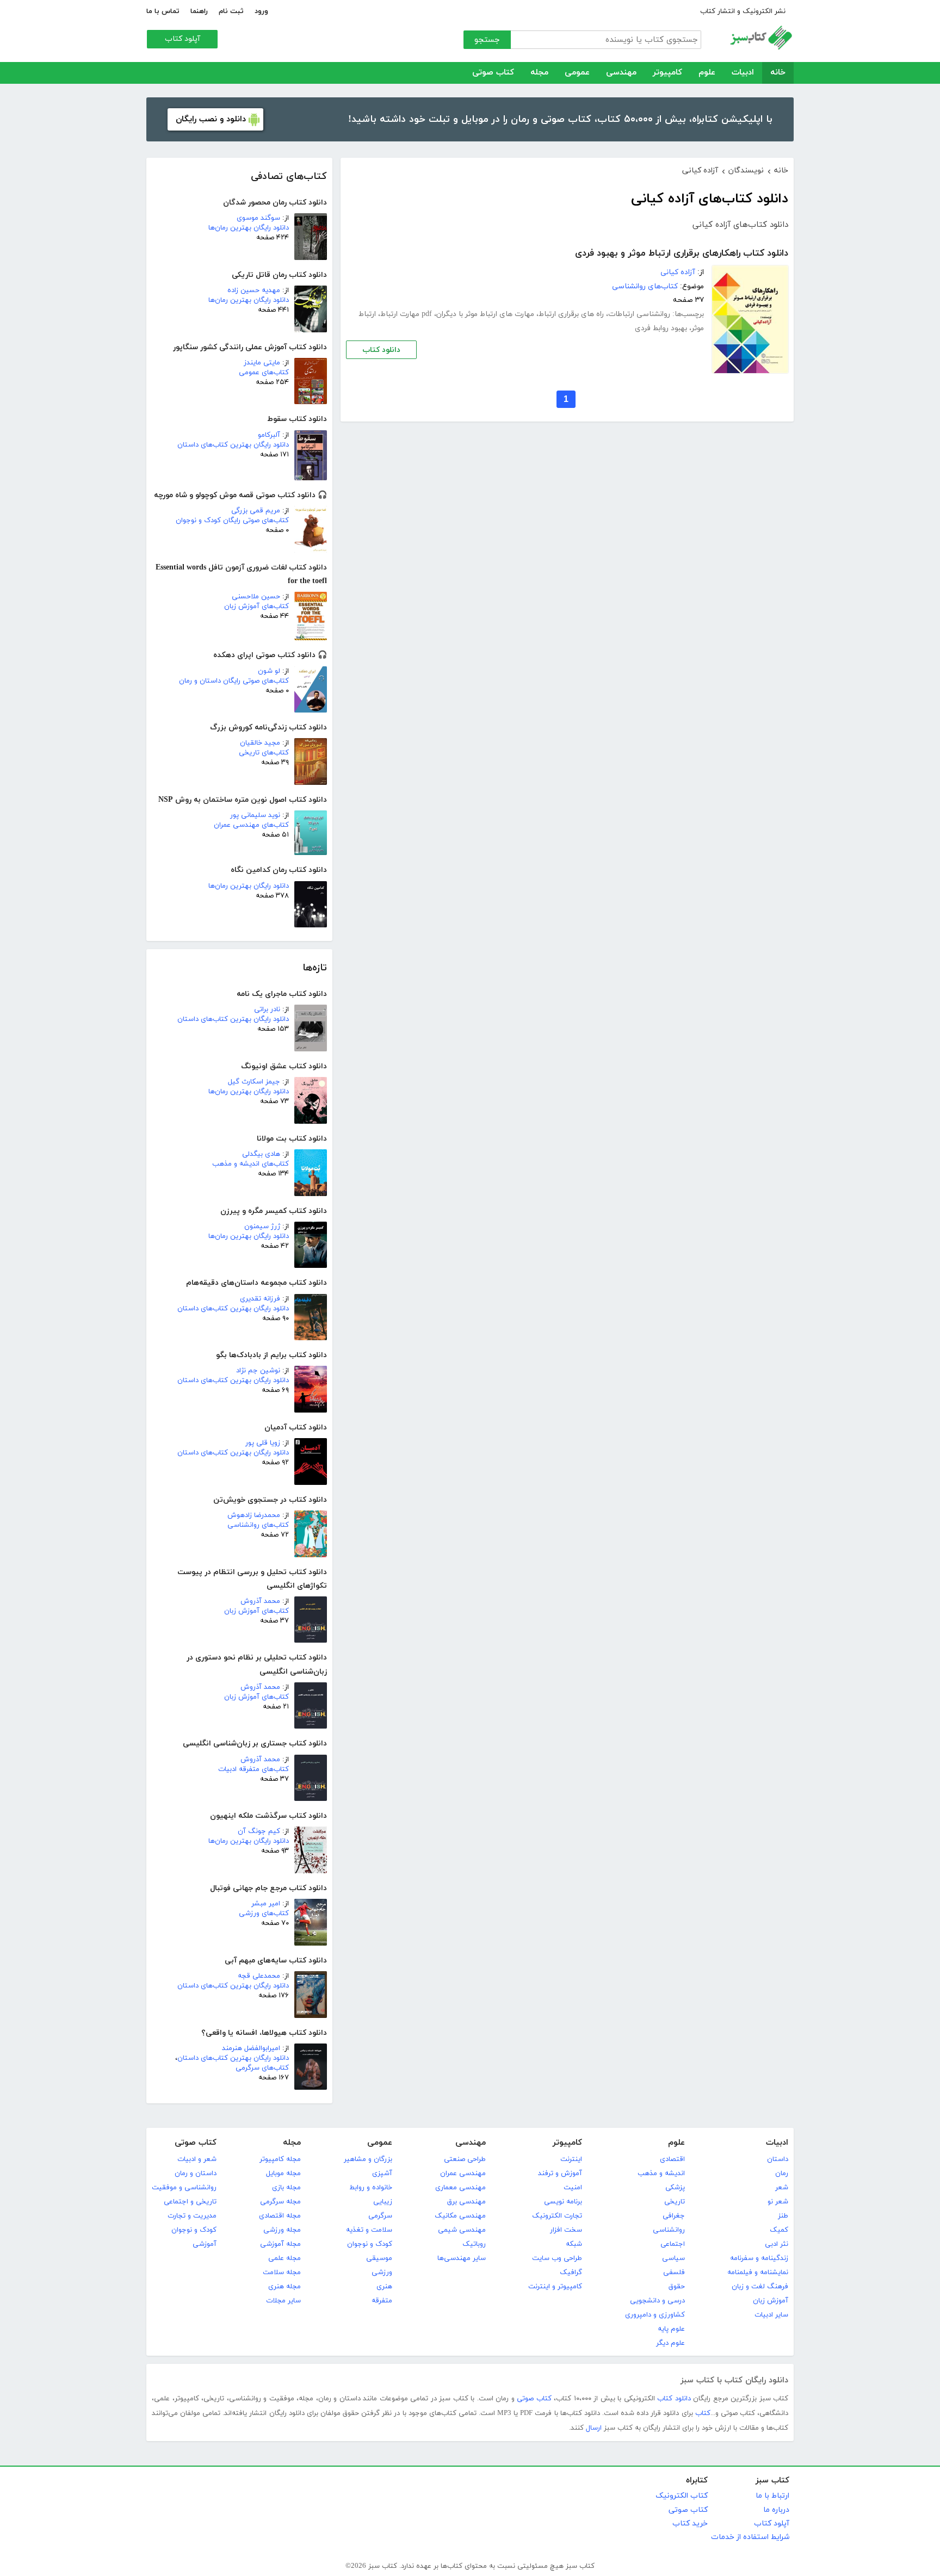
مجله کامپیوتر (280, 2159)
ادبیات (743, 73)
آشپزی (382, 2173)
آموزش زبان (771, 2301)
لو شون (269, 671)
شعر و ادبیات (197, 2159)
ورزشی (382, 2272)
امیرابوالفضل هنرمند (251, 2048)
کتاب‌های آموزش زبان (256, 606)
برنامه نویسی (563, 2202)
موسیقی (379, 2258)
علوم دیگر (670, 2343)
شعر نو (778, 2202)
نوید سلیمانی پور (255, 815)
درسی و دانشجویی (657, 2301)
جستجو (487, 40)
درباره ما (776, 2510)
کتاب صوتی (493, 73)
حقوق (677, 2287)
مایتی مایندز (262, 363)
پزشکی (675, 2188)
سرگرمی (380, 2216)
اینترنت (571, 2159)
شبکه (574, 2244)
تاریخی (675, 2202)
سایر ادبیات (771, 2315)
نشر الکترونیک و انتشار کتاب (743, 11)
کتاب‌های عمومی (264, 373)
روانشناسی (669, 2230)
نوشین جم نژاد (258, 1371)
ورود (261, 11)
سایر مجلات (283, 2301)
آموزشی (205, 2244)
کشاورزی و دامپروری (655, 2315)
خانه (778, 73)
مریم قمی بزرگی (256, 511)
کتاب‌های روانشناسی (258, 1525)
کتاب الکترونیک (682, 2496)
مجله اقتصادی (280, 2216)
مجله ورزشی (282, 2230)
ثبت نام (231, 11)
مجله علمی (285, 2258)
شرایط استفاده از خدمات (750, 2537)
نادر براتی (267, 1010)
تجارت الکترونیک (557, 2216)
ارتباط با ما (772, 2496)
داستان (778, 2159)
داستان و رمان (196, 2173)
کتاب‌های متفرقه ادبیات (253, 1769)
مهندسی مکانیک (460, 2216)
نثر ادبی (777, 2244)
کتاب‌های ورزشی (264, 1914)
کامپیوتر (667, 73)
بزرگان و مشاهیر (368, 2159)
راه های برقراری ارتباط (571, 314)
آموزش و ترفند (560, 2173)
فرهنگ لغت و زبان (760, 2287)
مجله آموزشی (280, 2244)
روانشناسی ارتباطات (639, 314)
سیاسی (673, 2258)
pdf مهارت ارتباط (406, 314)
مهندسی (621, 73)
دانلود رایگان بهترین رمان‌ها (249, 228)
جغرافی (674, 2216)
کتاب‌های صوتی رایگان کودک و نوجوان (232, 521)
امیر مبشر (266, 1904)
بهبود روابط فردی (661, 328)
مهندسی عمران (463, 2173)
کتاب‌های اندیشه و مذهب (251, 1164)
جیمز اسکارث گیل (254, 1082)
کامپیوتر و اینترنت (555, 2287)
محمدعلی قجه (259, 1976)
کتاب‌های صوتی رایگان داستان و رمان (234, 681)
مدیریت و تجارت (192, 2216)
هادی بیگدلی (261, 1154)
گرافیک (571, 2272)
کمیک (779, 2230)
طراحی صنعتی (465, 2159)
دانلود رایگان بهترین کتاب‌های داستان (233, 445)
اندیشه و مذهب (661, 2173)
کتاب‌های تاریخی (264, 753)
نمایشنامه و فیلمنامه (758, 2272)
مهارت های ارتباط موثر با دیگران (485, 314)
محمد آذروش (260, 1601)
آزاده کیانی (678, 272)
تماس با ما (163, 11)
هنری (384, 2287)
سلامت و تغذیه (369, 2230)
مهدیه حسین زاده (254, 290)
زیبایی (383, 2202)
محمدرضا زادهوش (254, 1515)
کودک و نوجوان (370, 2244)
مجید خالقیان (260, 743)
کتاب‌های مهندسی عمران (251, 825)
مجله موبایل (283, 2173)
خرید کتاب (690, 2524)
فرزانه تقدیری (260, 1299)
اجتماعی (673, 2244)
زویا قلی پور (263, 1443)
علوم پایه (671, 2329)
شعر (782, 2188)
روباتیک (474, 2244)
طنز (783, 2216)
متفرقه (382, 2301)
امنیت (573, 2188)
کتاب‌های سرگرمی (262, 2068)
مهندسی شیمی (462, 2230)
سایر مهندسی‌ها (462, 2258)
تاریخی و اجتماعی (190, 2202)
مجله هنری (285, 2287)
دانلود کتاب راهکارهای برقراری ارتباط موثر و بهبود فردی (682, 253)
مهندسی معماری (460, 2188)
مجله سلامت (282, 2272)
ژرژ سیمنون (262, 1227)
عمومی (577, 73)
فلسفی (674, 2272)
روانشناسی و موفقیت (184, 2188)
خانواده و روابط (371, 2188)
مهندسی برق (466, 2202)
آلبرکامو (269, 435)
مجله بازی (286, 2188)
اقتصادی (672, 2159)
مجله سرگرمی (280, 2202)
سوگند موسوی (258, 218)
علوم (707, 73)
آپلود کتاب (183, 39)
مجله (539, 73)
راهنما (199, 11)
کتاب (703, 2413)
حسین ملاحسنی (256, 597)
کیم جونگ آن (259, 1831)
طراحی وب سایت (557, 2258)
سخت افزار (566, 2230)
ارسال (594, 2428)
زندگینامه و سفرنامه (759, 2258)
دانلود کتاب (381, 350)
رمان (782, 2173)
